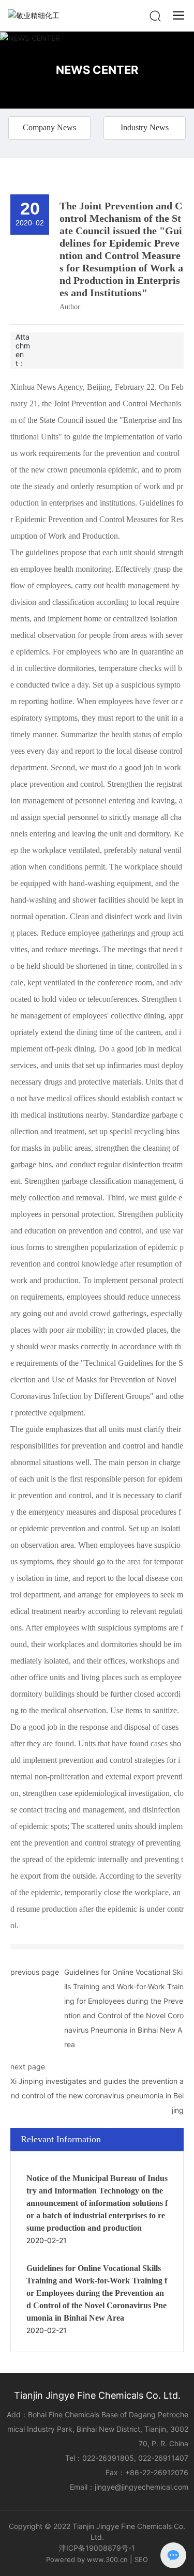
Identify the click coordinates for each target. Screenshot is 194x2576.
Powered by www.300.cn (87, 2559)
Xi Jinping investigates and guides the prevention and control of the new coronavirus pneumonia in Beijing (97, 2095)
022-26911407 (163, 2458)
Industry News (145, 127)
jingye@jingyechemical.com (141, 2487)
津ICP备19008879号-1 (97, 2548)
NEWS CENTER (97, 70)
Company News (49, 127)
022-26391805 (108, 2458)
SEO (141, 2559)
